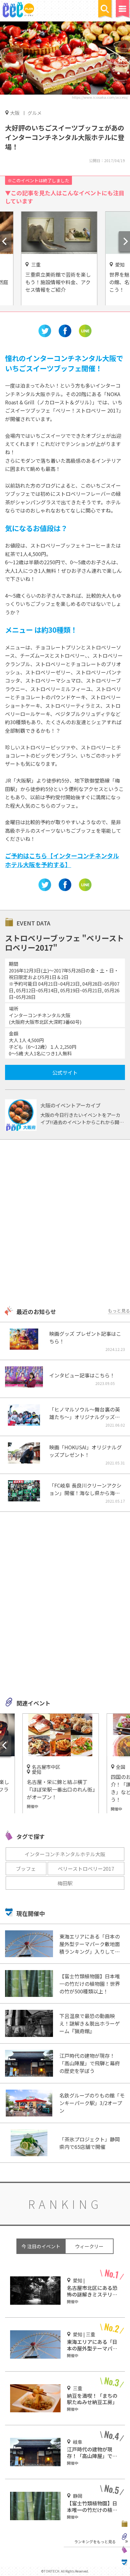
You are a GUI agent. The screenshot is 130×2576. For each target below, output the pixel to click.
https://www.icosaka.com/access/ (100, 97)
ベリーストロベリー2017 (86, 1869)
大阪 (15, 113)
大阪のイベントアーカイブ (71, 1105)
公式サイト (65, 1072)
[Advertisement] (65, 1223)
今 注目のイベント (41, 2246)
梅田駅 (65, 1883)
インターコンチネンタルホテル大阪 (65, 1854)
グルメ (35, 113)
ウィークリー (89, 2246)
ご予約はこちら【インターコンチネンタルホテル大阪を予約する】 (62, 860)
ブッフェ (26, 1869)
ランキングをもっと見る (95, 2541)
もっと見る (119, 1311)
